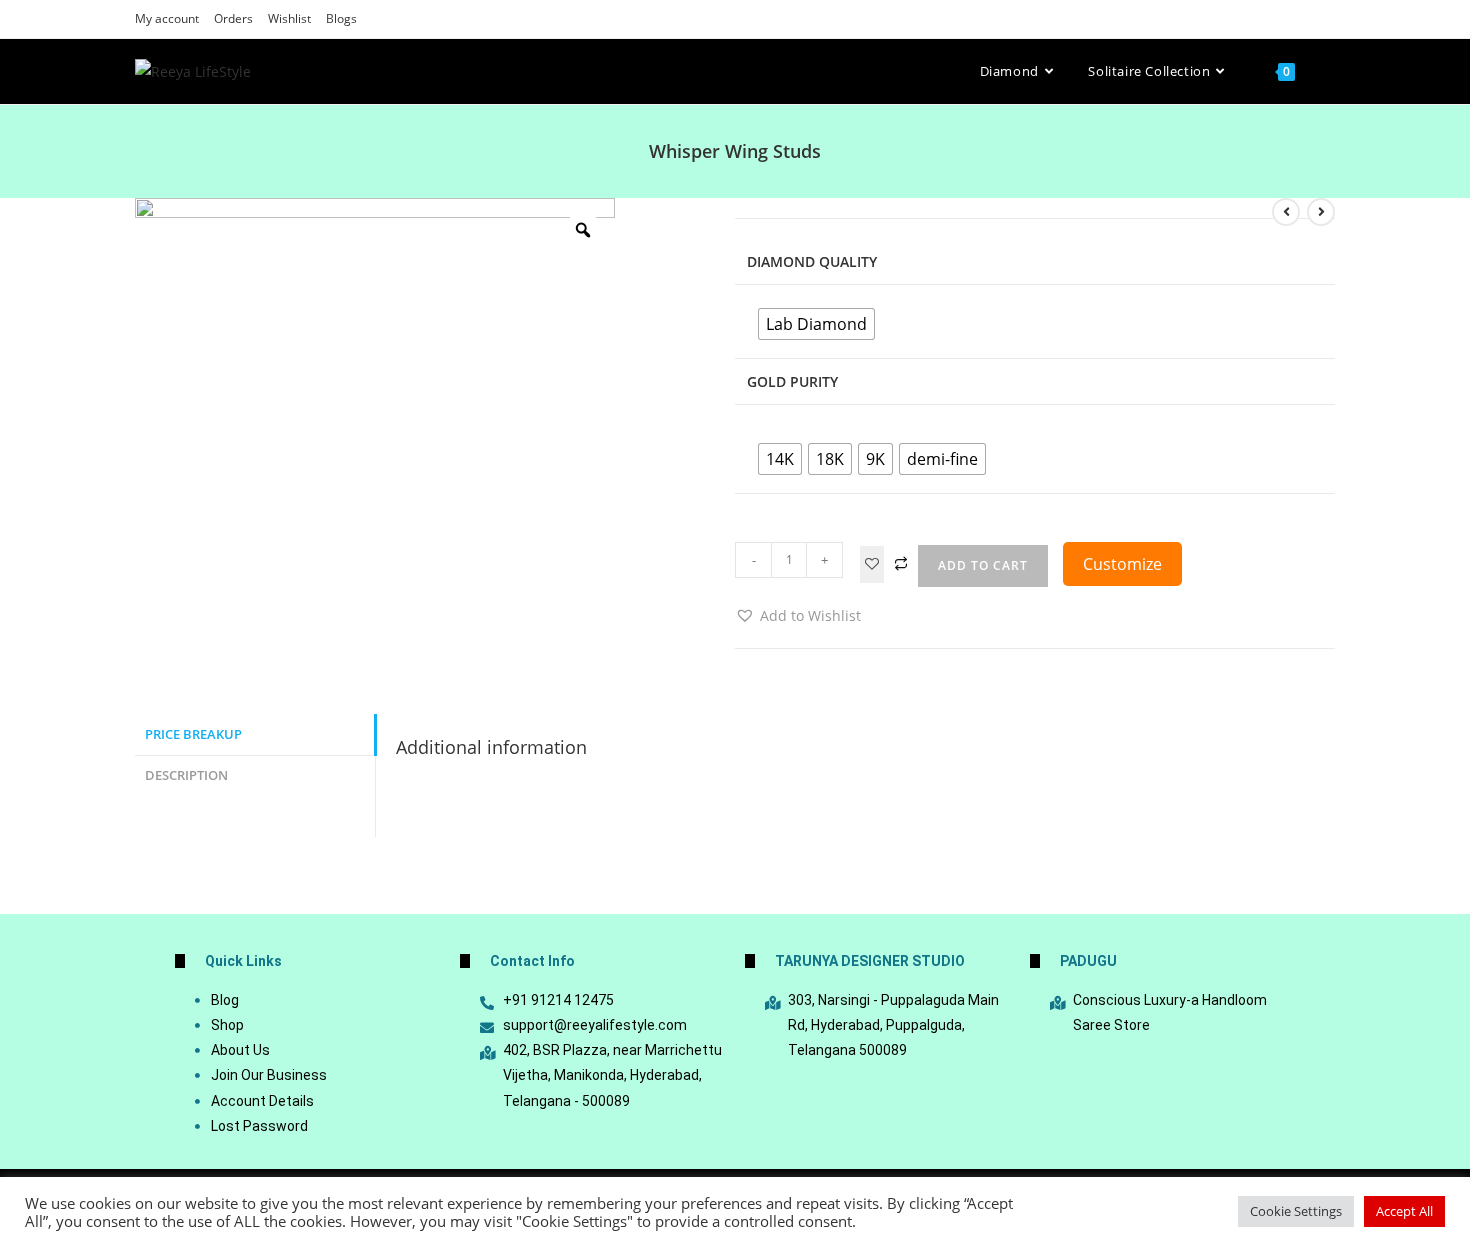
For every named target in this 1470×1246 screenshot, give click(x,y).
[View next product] (1321, 212)
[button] (798, 615)
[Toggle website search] (1330, 71)
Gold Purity (792, 381)
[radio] (816, 324)
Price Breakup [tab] (193, 734)
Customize (1122, 564)
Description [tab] (186, 775)
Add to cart (983, 565)
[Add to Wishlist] (872, 564)
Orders (233, 18)
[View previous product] (1286, 212)
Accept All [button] (1404, 1211)
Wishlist (289, 18)
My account (167, 18)
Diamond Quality (812, 261)
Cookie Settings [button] (1296, 1211)
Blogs (341, 18)
